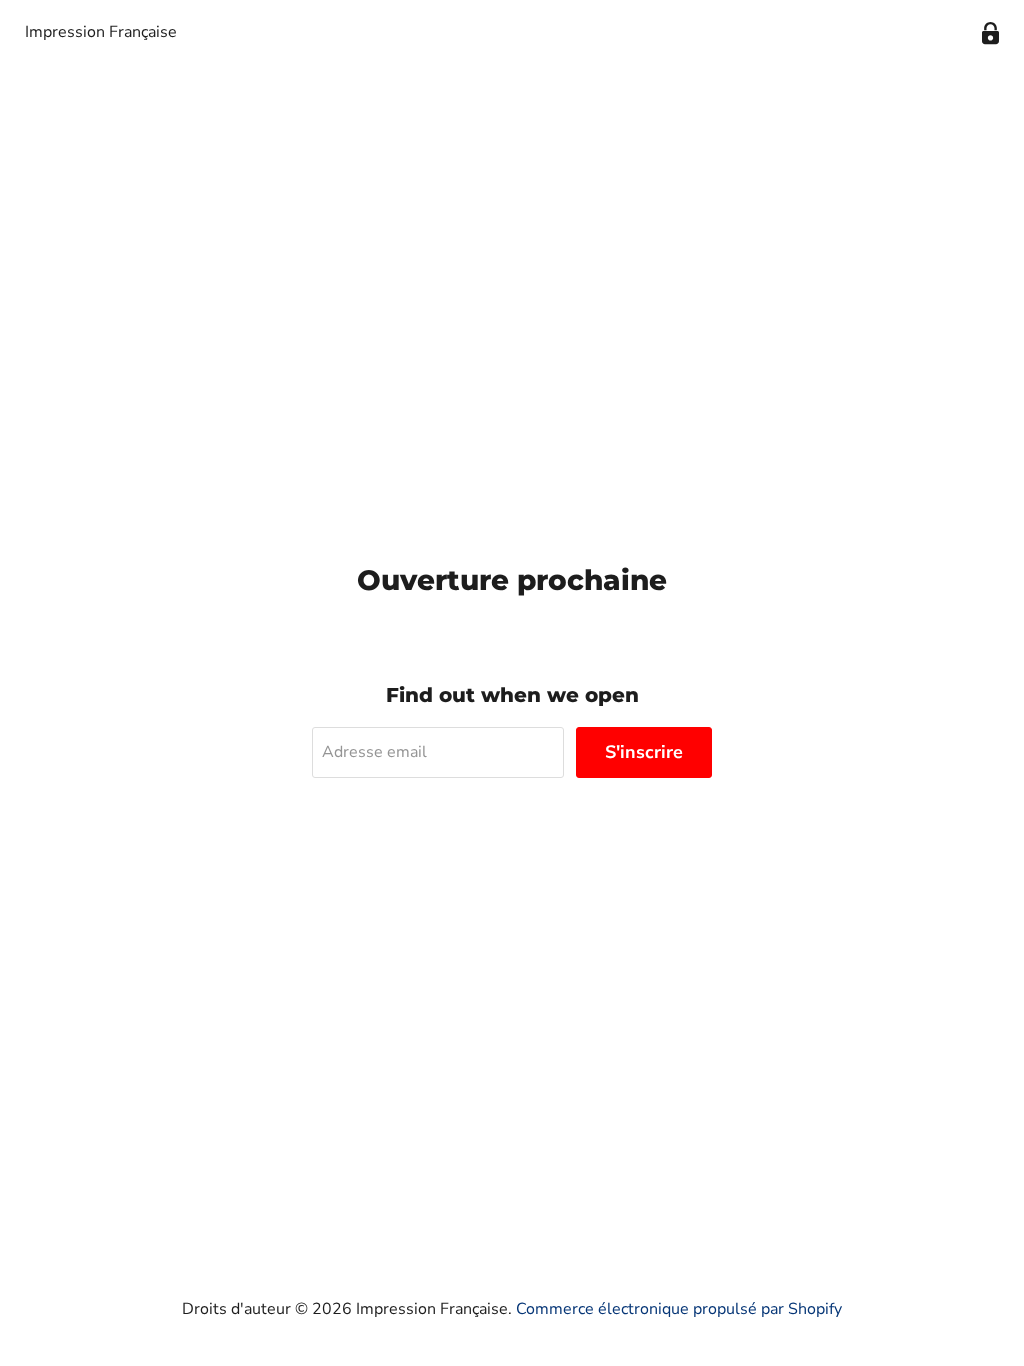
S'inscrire (644, 752)
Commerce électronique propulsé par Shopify (679, 1309)
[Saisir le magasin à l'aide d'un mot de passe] (990, 33)
